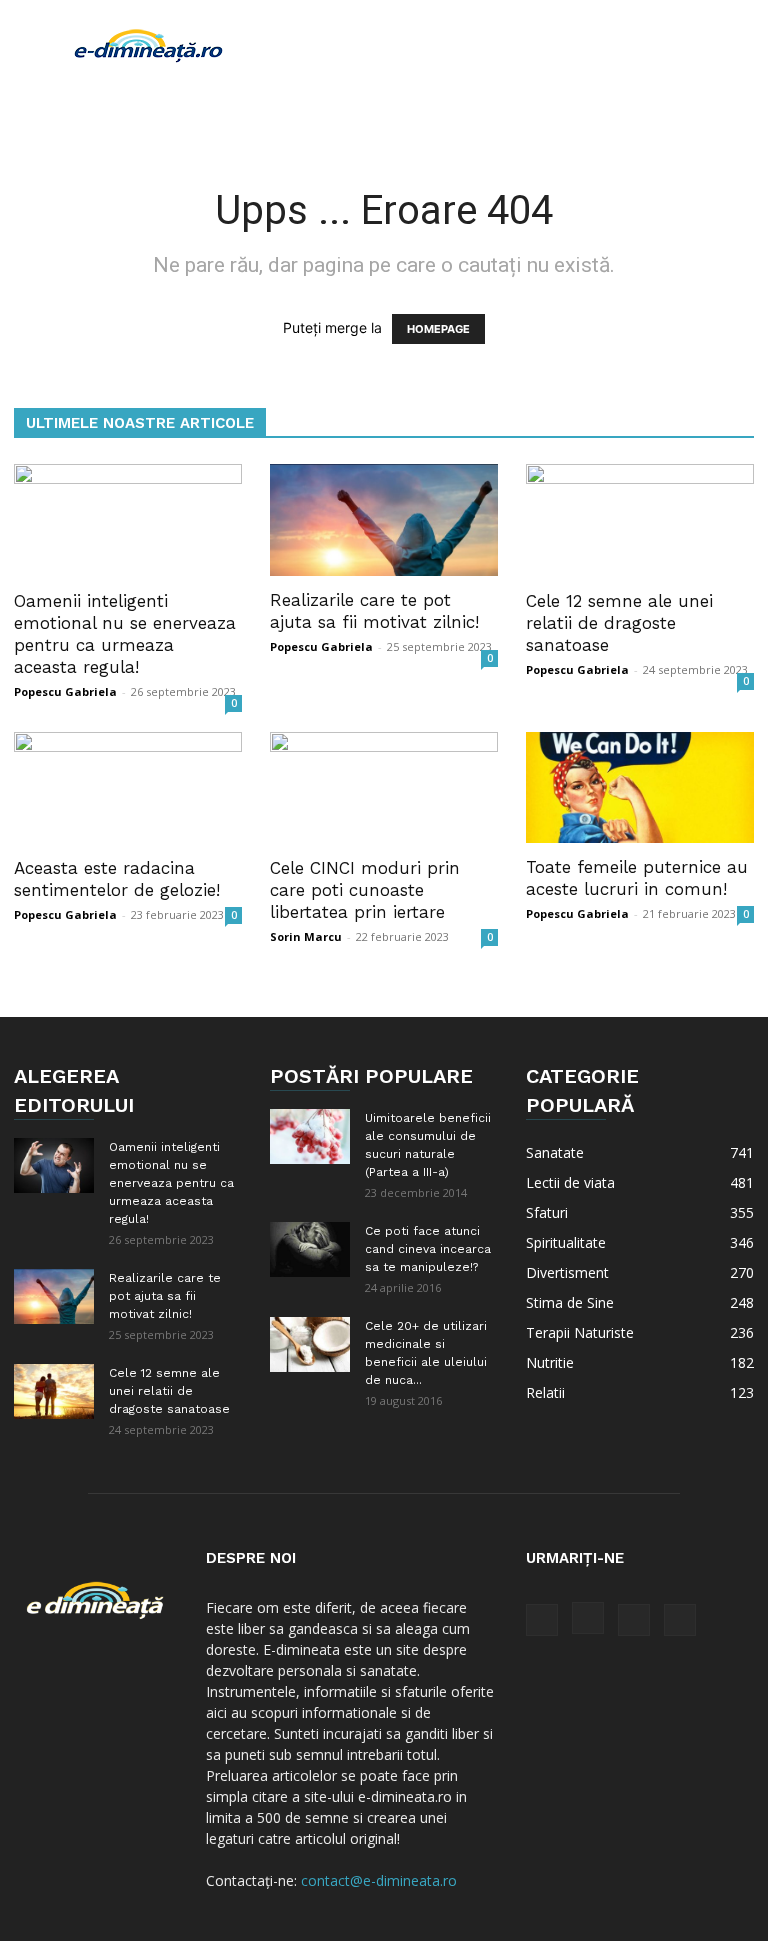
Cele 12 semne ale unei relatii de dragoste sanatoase (619, 623)
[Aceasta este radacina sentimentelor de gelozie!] (128, 788)
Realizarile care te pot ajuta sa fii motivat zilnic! (165, 1296)
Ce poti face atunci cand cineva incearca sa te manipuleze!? (428, 1249)
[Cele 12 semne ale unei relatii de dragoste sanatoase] (640, 520)
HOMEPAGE (438, 329)
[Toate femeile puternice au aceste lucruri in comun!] (640, 788)
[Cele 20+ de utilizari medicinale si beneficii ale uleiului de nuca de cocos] (310, 1344)
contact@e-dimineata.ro (379, 1880)
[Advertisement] (519, 44)
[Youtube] (680, 1620)
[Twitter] (634, 1620)
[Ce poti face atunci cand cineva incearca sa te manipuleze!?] (310, 1249)
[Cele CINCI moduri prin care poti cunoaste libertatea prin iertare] (384, 788)
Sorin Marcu (306, 936)
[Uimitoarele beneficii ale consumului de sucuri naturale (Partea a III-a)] (310, 1136)
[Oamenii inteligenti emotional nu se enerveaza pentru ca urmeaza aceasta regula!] (128, 520)
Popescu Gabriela (65, 691)
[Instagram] (588, 1618)
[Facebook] (542, 1620)
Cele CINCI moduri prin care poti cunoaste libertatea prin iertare (365, 890)
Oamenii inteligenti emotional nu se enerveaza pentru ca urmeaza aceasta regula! (171, 1183)
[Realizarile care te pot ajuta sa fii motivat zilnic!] (384, 520)
